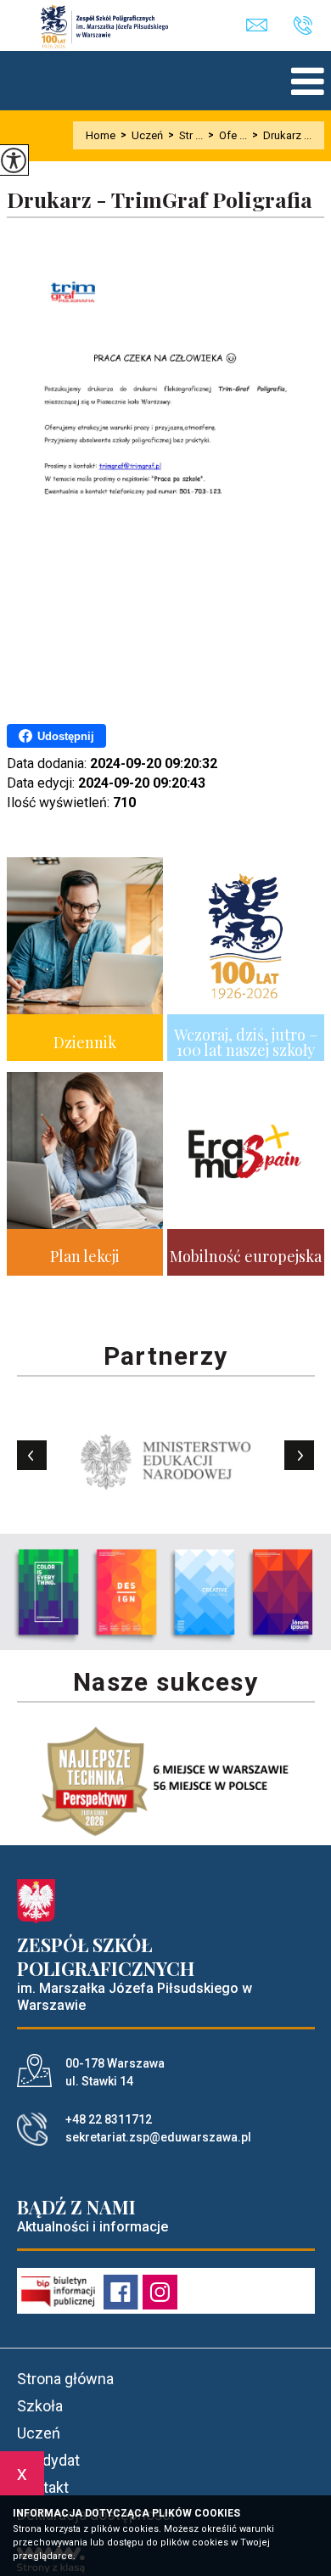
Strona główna (65, 2379)
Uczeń (142, 135)
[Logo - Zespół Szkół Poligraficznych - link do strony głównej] (113, 26)
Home (101, 135)
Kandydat (48, 2460)
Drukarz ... (282, 135)
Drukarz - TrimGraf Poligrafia (160, 200)
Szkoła (40, 2406)
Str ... (185, 135)
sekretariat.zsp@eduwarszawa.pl (269, 26)
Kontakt (43, 2487)
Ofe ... (227, 135)
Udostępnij (66, 736)
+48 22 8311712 (309, 26)
